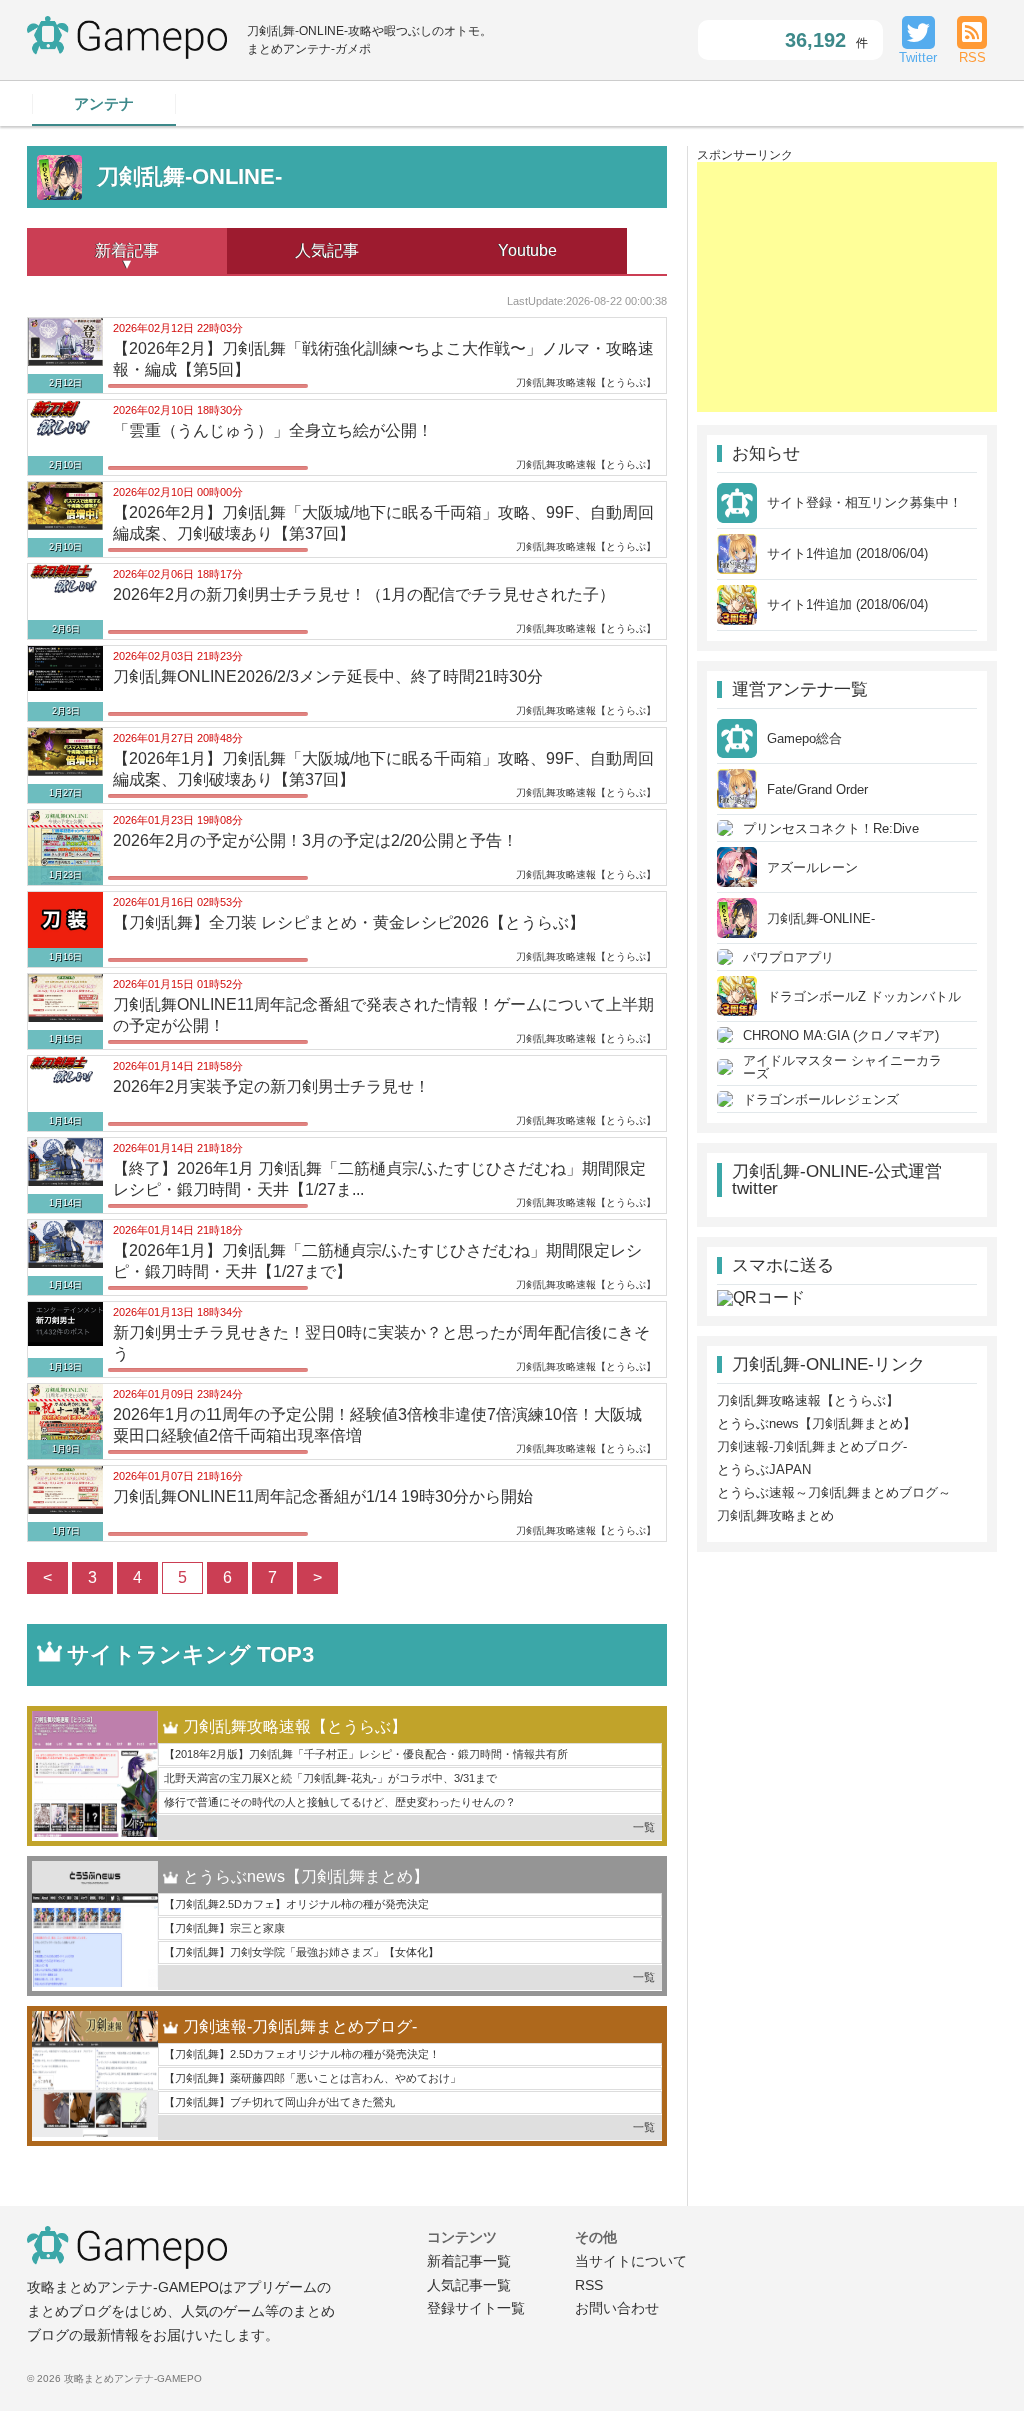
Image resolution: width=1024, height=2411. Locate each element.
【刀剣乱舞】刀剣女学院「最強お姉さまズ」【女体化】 (301, 1952)
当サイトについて (631, 2261)
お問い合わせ (617, 2308)
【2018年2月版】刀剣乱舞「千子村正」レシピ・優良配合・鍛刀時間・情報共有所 (366, 1754)
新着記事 (127, 250)
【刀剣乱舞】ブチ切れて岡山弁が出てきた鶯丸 (279, 2102)
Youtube (527, 250)
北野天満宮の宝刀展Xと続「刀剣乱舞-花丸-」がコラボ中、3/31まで (330, 1778)
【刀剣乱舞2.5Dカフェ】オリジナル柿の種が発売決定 (296, 1904)
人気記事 (327, 250)
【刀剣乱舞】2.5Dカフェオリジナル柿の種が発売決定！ (302, 2054)
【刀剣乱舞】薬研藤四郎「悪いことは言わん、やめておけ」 (312, 2078)
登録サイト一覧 (476, 2308)
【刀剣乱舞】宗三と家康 (224, 1928)
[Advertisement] (847, 287)
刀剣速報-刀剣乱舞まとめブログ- (300, 2026)
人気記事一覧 (469, 2285)
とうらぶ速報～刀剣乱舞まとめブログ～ (834, 1492)
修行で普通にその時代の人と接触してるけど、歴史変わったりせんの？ (340, 1802)
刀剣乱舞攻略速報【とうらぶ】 (295, 1726)
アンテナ (104, 103)
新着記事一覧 (469, 2261)
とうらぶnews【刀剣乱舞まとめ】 (306, 1876)
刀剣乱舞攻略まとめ (775, 1515)
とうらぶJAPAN (764, 1469)
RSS (589, 2285)
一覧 (644, 1827)
